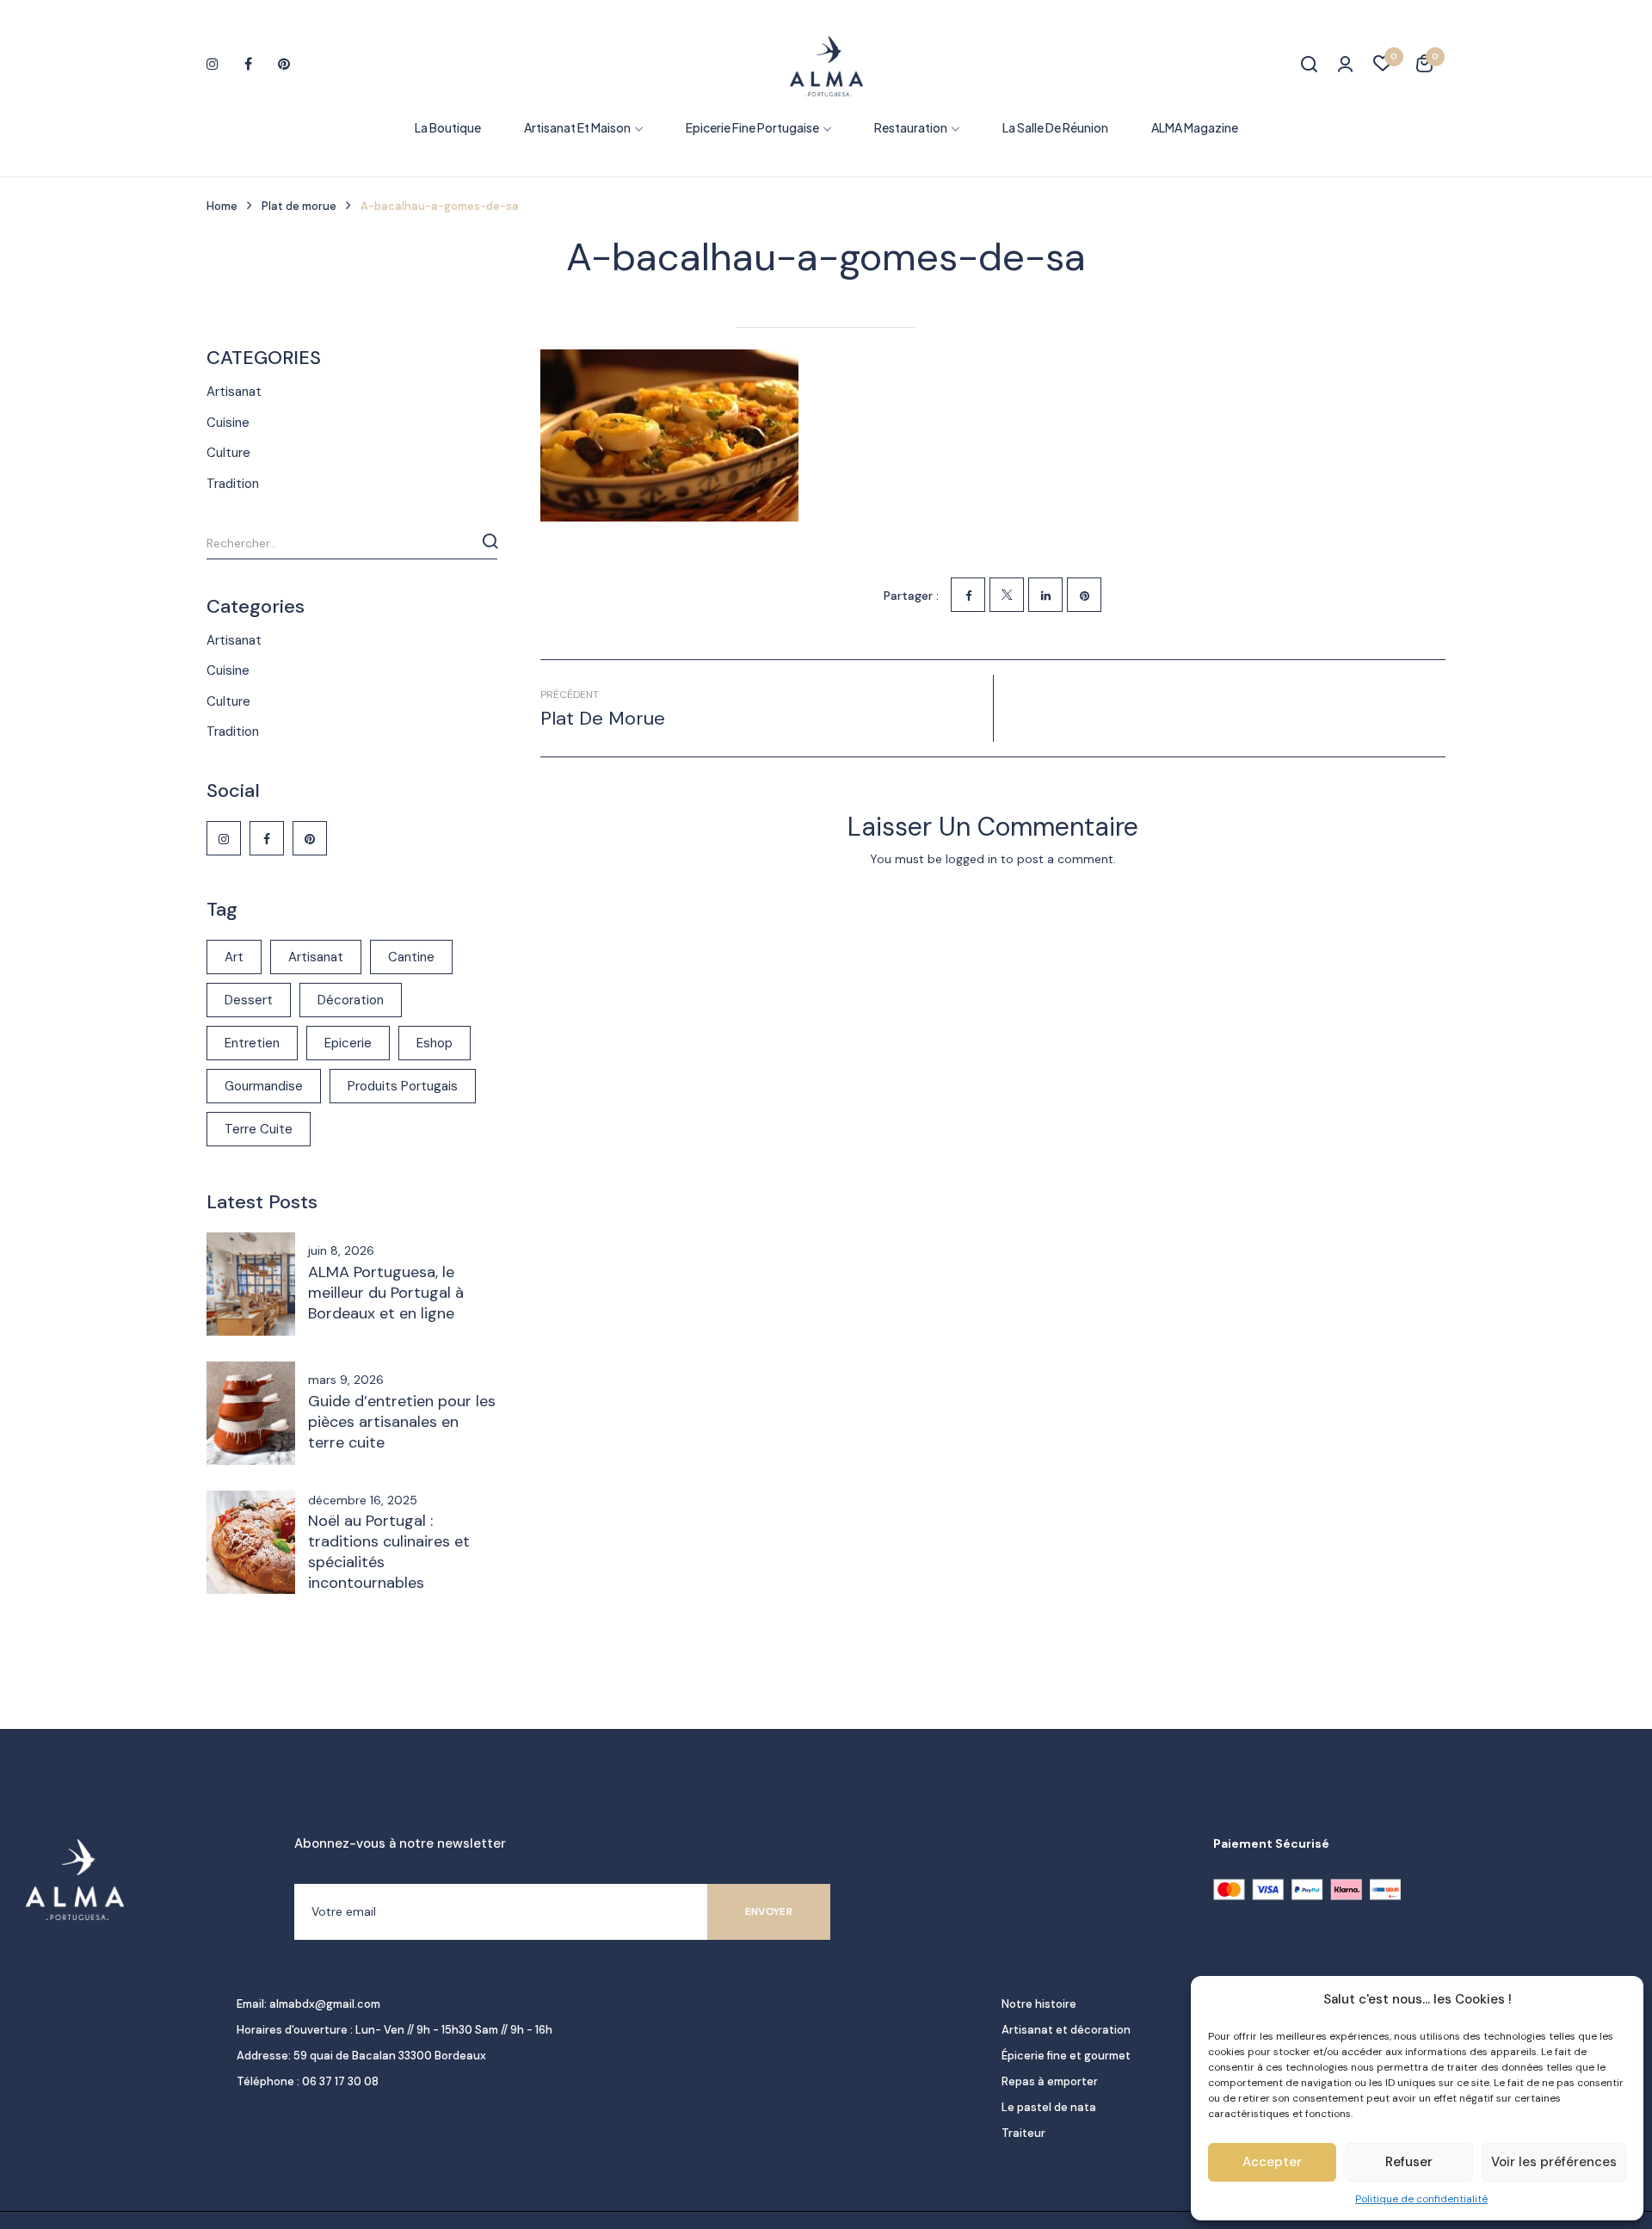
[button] (1424, 66)
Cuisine (228, 423)
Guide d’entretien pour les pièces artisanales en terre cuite (402, 1422)
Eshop (435, 1043)
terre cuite (259, 1129)
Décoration (351, 1000)
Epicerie (348, 1043)
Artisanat (234, 392)
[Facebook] (968, 595)
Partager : (911, 596)
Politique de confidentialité (1421, 2199)
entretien (252, 1043)
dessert (249, 1000)
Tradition (233, 484)
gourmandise (264, 1086)
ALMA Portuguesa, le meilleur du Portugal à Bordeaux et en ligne (386, 1293)
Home (222, 206)
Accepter (1272, 2162)
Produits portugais (403, 1086)
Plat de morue (299, 206)
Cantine (411, 957)
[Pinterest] (1084, 595)
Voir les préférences (1554, 2162)
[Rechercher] (490, 541)
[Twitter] (1007, 595)
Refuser (1409, 2162)
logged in (971, 859)
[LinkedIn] (1045, 595)
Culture (228, 453)
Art (234, 957)
